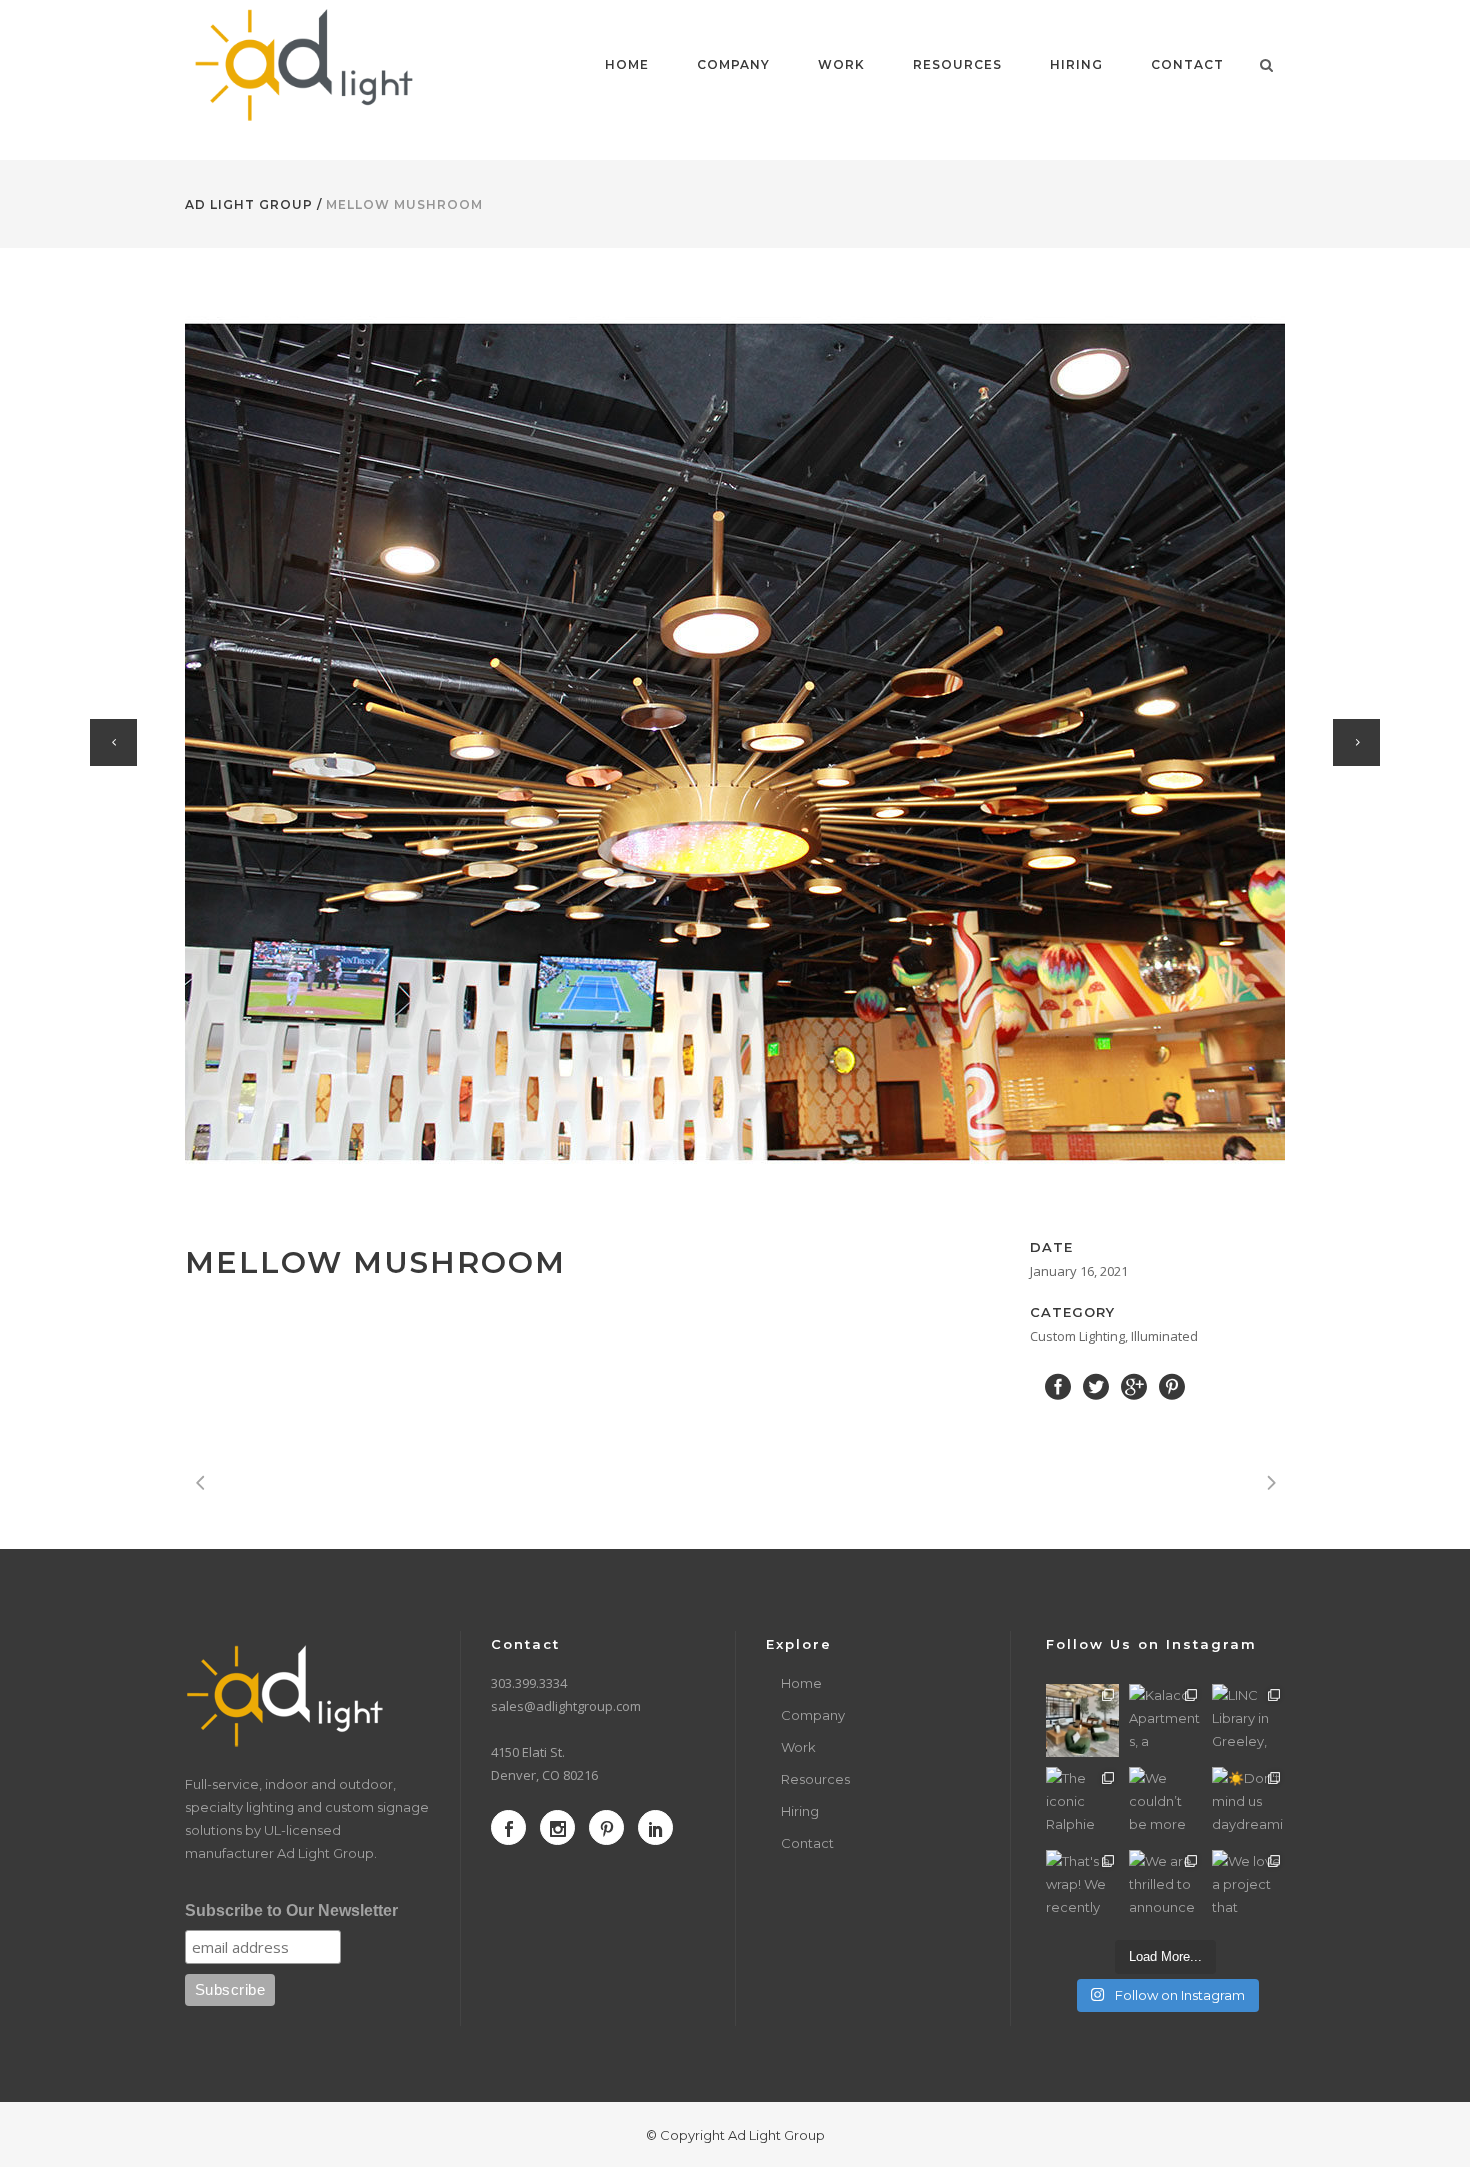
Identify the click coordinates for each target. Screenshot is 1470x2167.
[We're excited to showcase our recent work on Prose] (1082, 1720)
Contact (807, 1843)
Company (813, 1715)
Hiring (800, 1811)
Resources (815, 1779)
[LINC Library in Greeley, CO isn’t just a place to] (1248, 1720)
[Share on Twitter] (1096, 1385)
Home (801, 1683)
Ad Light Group (249, 204)
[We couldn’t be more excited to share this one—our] (1165, 1803)
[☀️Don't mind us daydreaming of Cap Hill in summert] (1248, 1803)
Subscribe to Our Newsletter (291, 1910)
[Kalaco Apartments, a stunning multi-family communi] (1165, 1720)
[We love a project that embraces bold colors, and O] (1248, 1886)
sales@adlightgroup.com (566, 1706)
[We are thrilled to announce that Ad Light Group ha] (1165, 1886)
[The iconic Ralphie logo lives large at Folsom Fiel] (1082, 1803)
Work (798, 1747)
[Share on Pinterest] (1172, 1385)
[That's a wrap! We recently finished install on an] (1082, 1886)
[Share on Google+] (1134, 1385)
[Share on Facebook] (1058, 1385)
